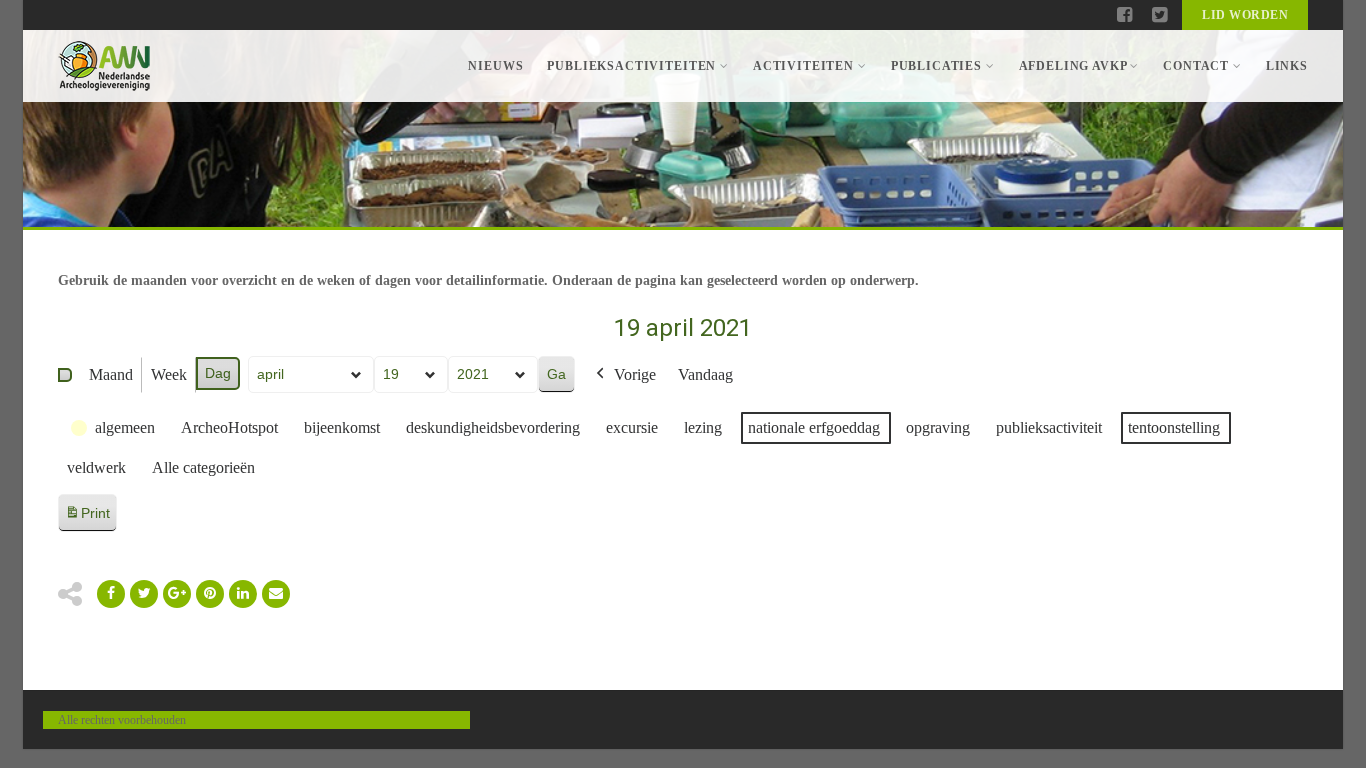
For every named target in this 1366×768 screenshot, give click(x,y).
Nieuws (495, 66)
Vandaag (705, 374)
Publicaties (936, 66)
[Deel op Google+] (177, 594)
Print (87, 518)
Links (1287, 66)
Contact (1196, 66)
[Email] (243, 594)
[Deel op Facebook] (111, 594)
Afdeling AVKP (1073, 66)
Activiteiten (803, 66)
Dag (218, 373)
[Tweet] (144, 594)
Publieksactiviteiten (631, 66)
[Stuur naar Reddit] (210, 594)
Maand (111, 374)
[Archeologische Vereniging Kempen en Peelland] (104, 66)
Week (169, 374)
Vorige (635, 374)
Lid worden (1245, 15)
